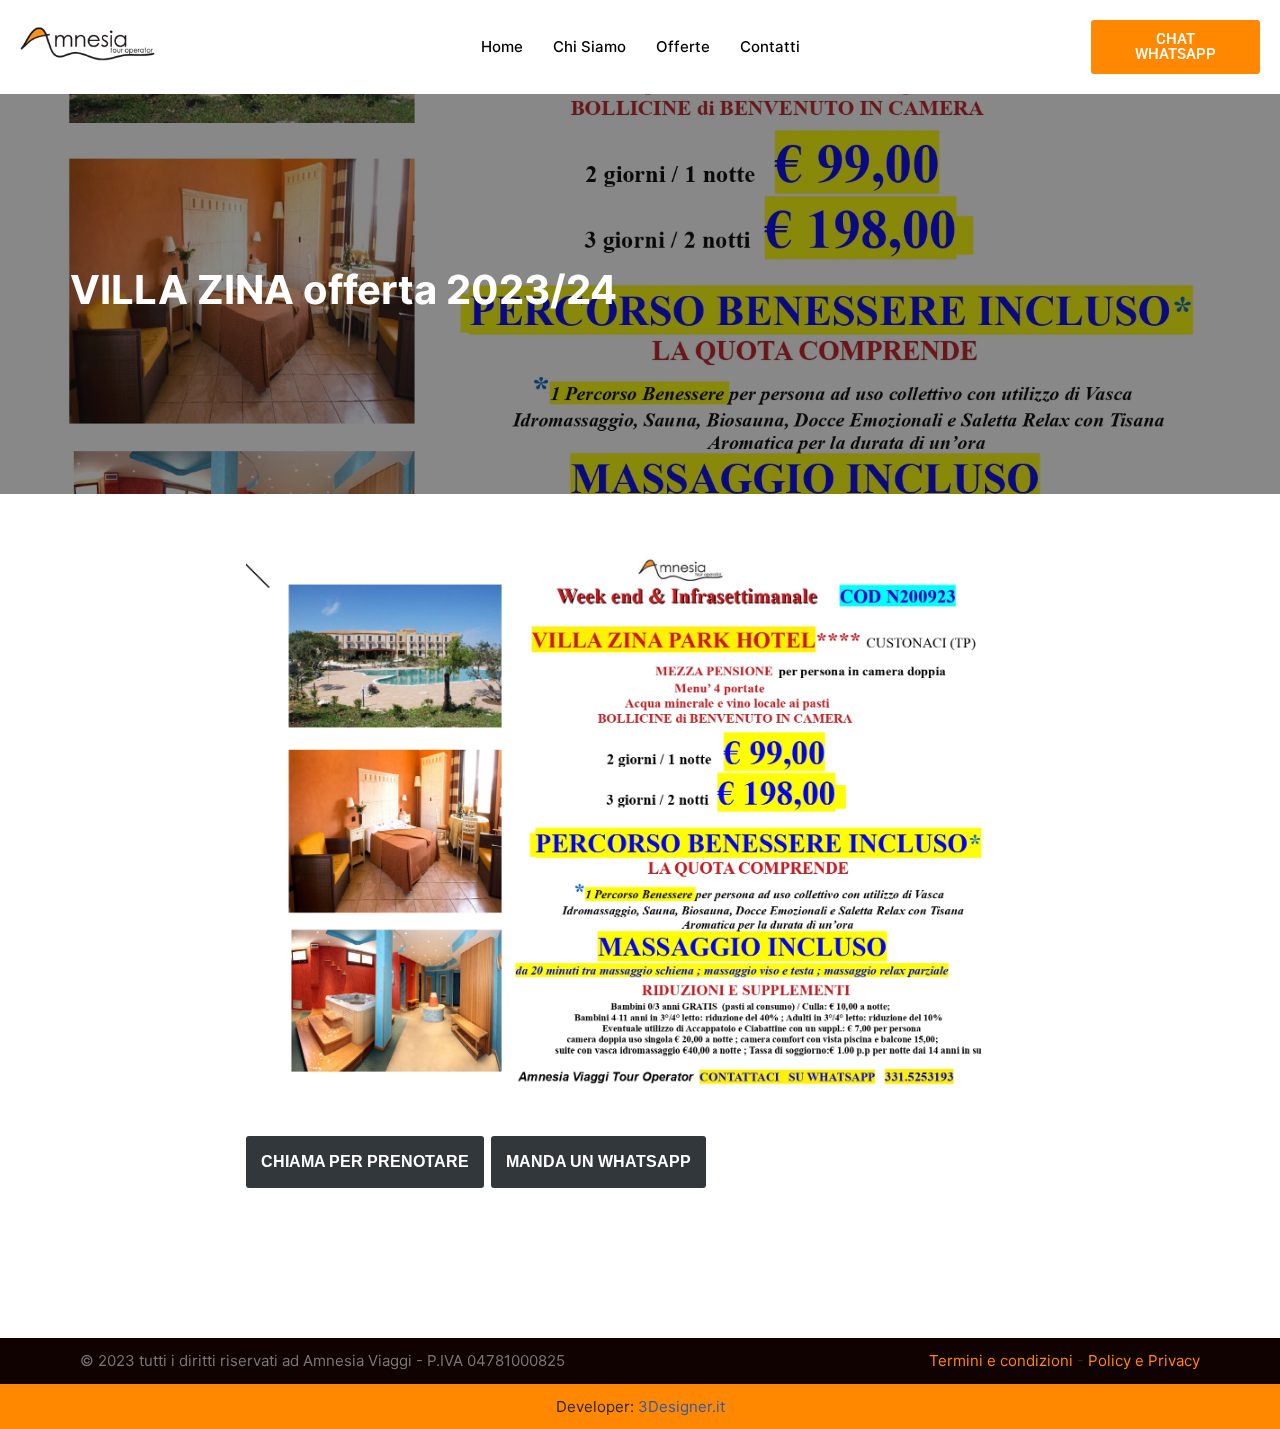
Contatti (770, 46)
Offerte (683, 46)
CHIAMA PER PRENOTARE (365, 1161)
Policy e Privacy (1144, 1360)
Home (502, 46)
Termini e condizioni (1001, 1360)
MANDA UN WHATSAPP (598, 1161)
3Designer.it (681, 1406)
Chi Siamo (589, 46)
